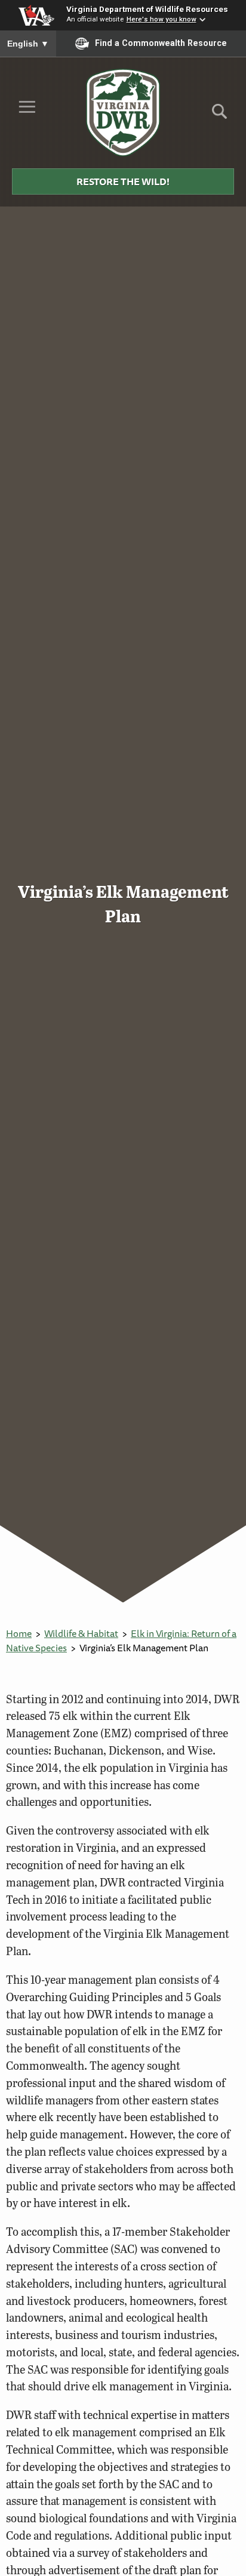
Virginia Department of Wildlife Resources (147, 9)
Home (19, 1633)
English (28, 44)
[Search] (219, 116)
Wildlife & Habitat (81, 1633)
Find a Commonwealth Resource (161, 43)
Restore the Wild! (123, 181)
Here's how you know (162, 19)
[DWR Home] (123, 112)
